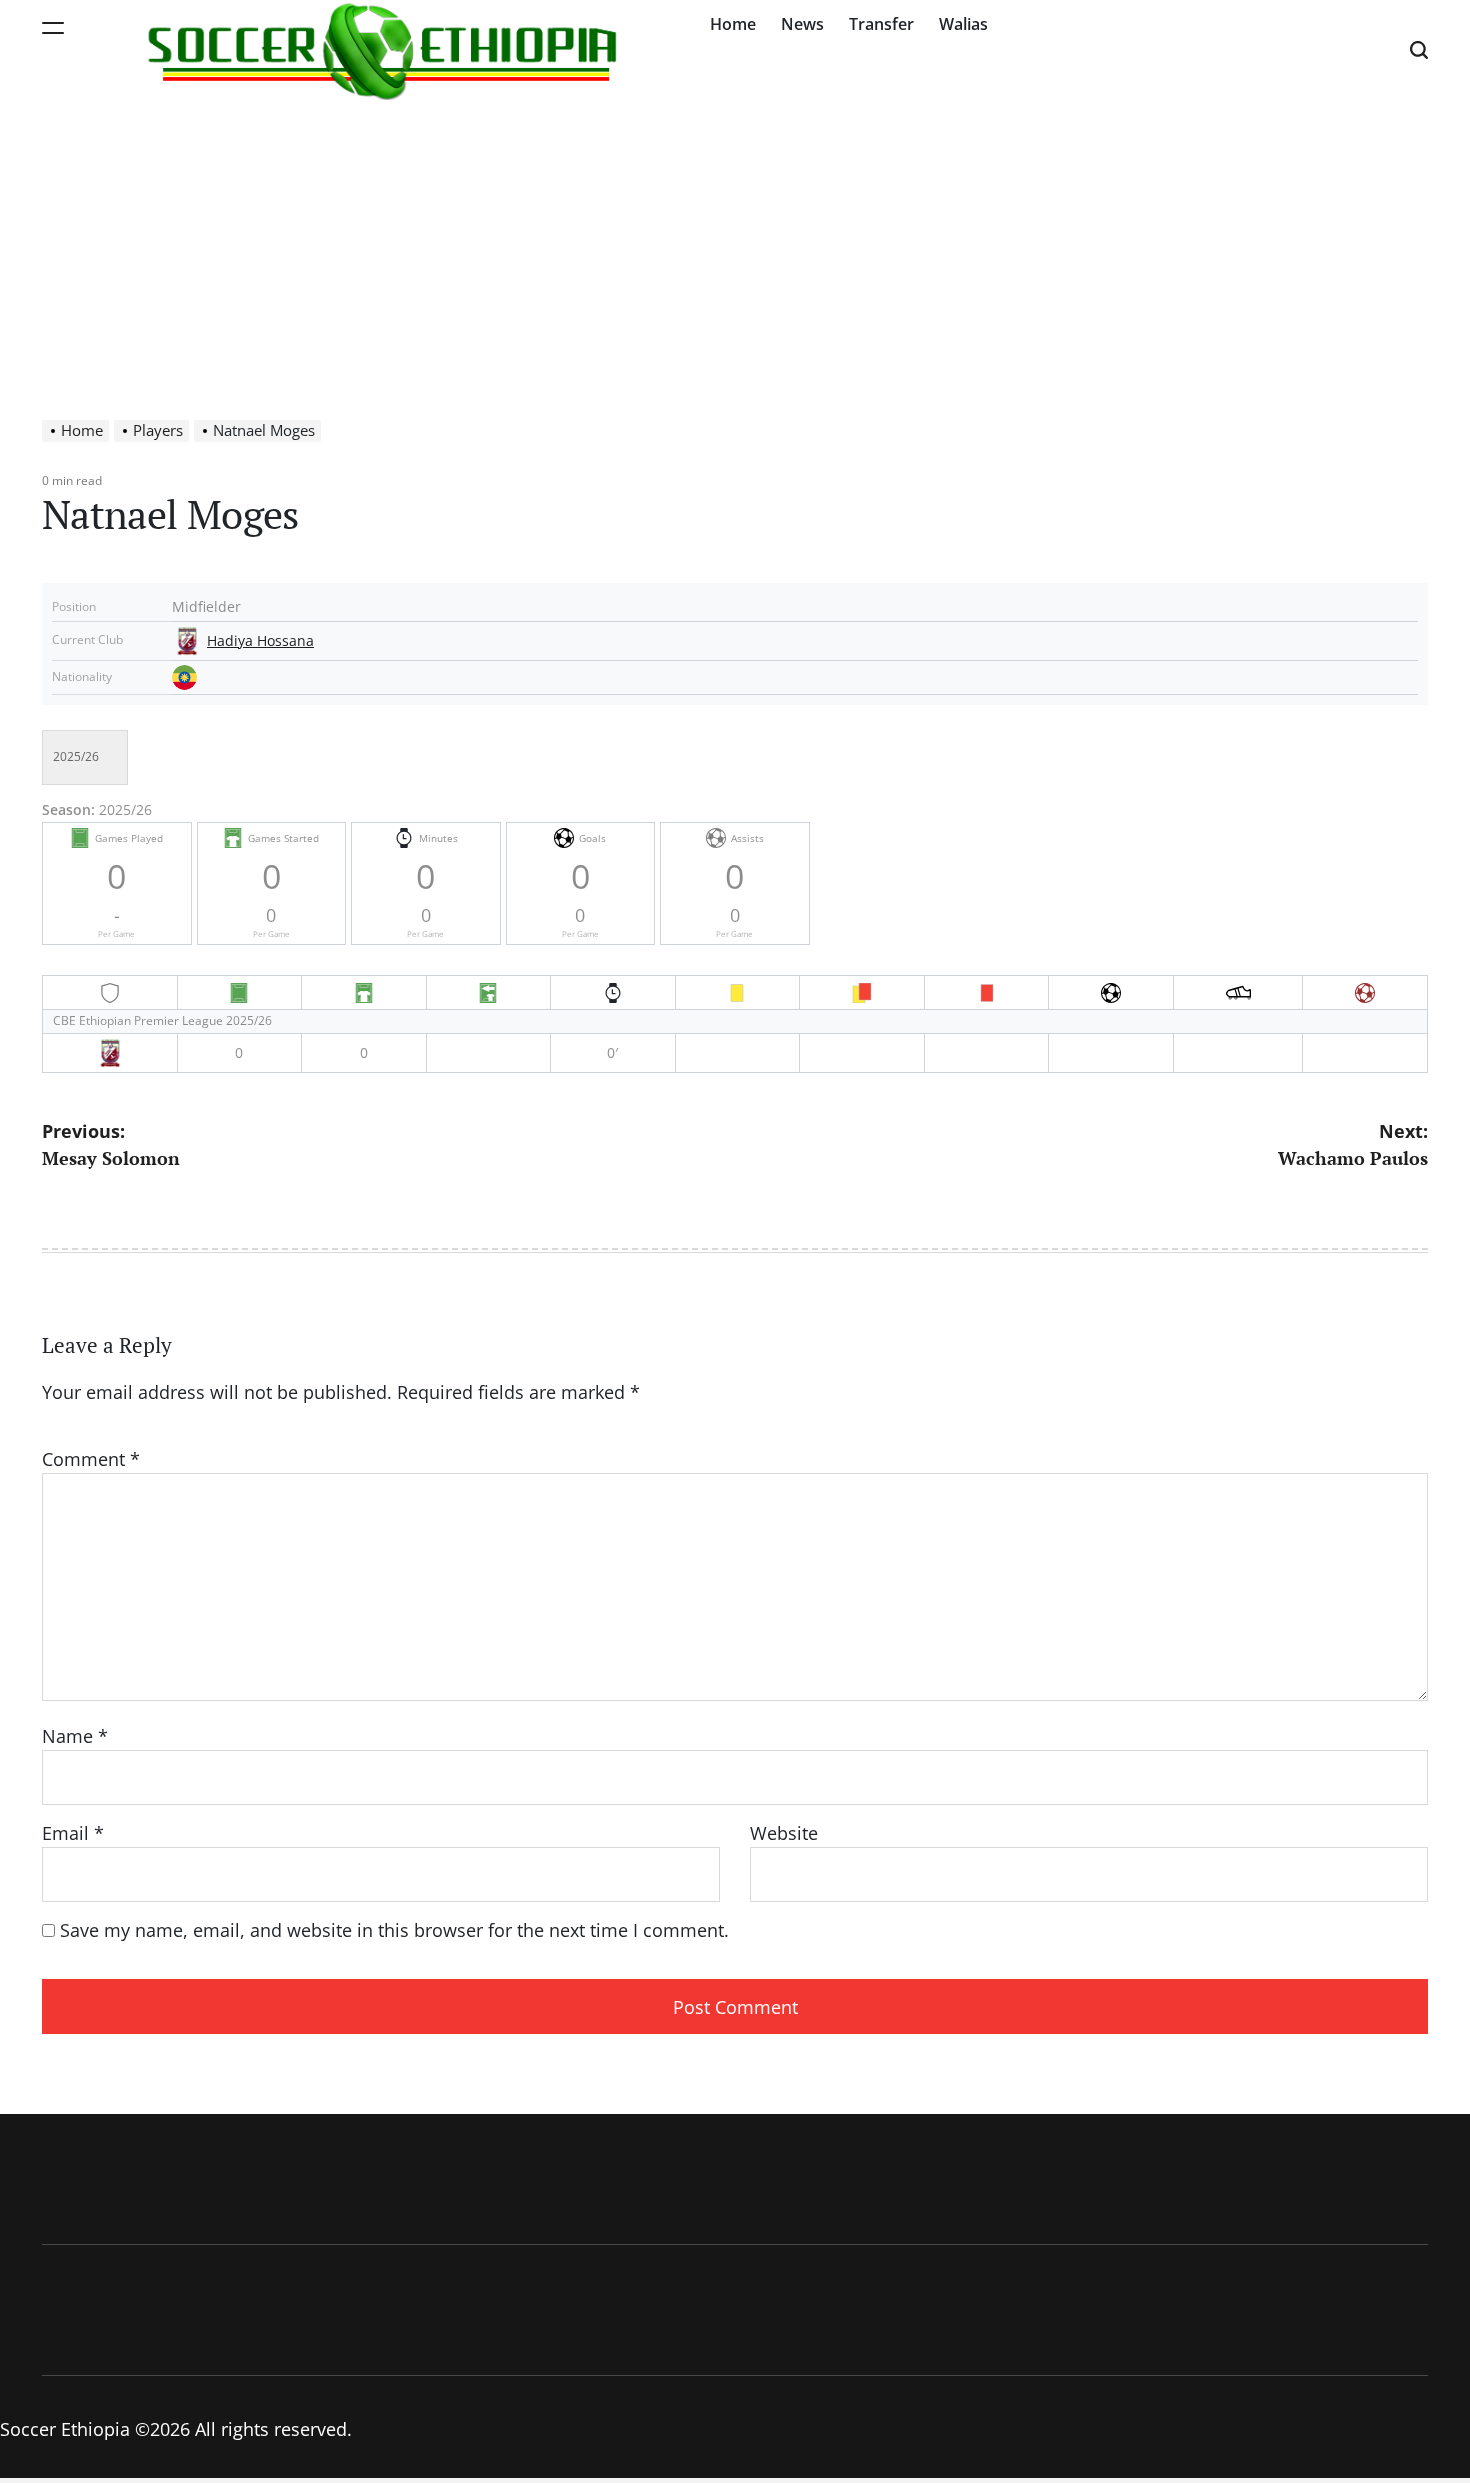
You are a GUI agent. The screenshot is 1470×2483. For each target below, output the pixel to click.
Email (73, 1833)
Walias (963, 24)
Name (75, 1736)
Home (733, 24)
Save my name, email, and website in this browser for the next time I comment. (394, 1930)
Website (784, 1833)
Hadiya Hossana (260, 641)
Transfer (881, 24)
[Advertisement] (735, 250)
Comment (91, 1459)
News (802, 24)
